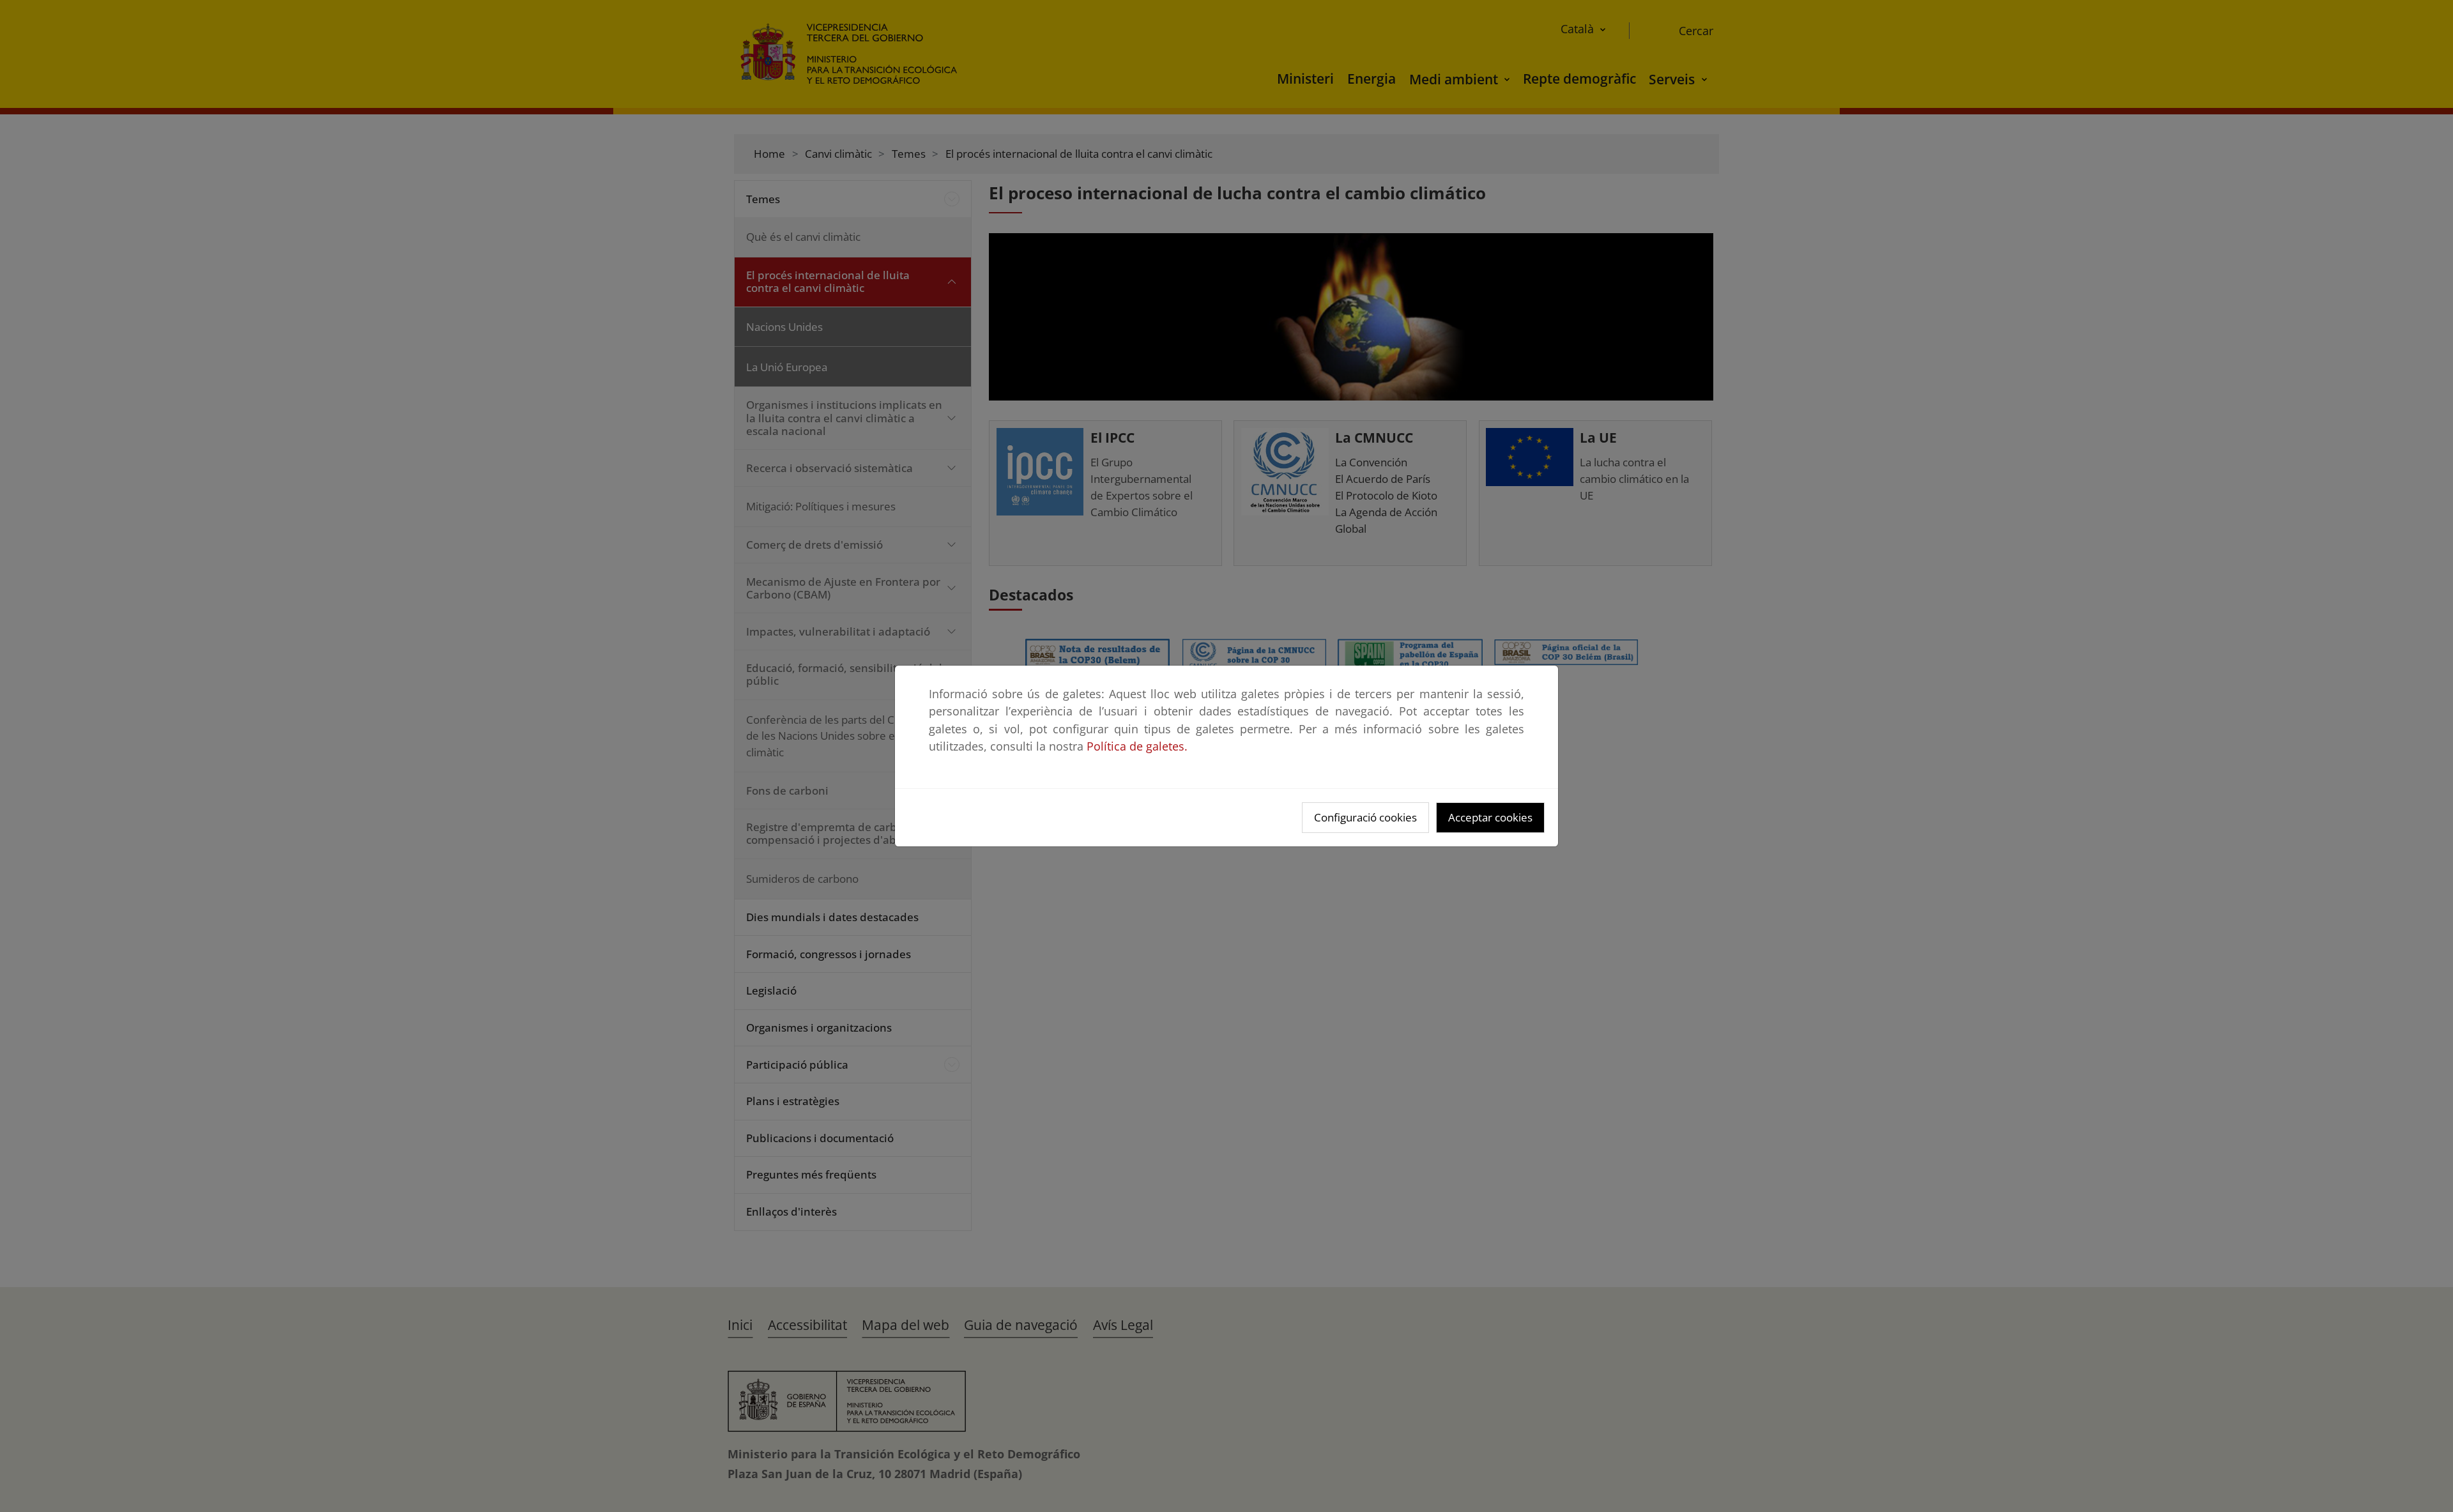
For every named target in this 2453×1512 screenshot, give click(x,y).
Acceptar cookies (1490, 817)
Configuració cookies (1365, 817)
